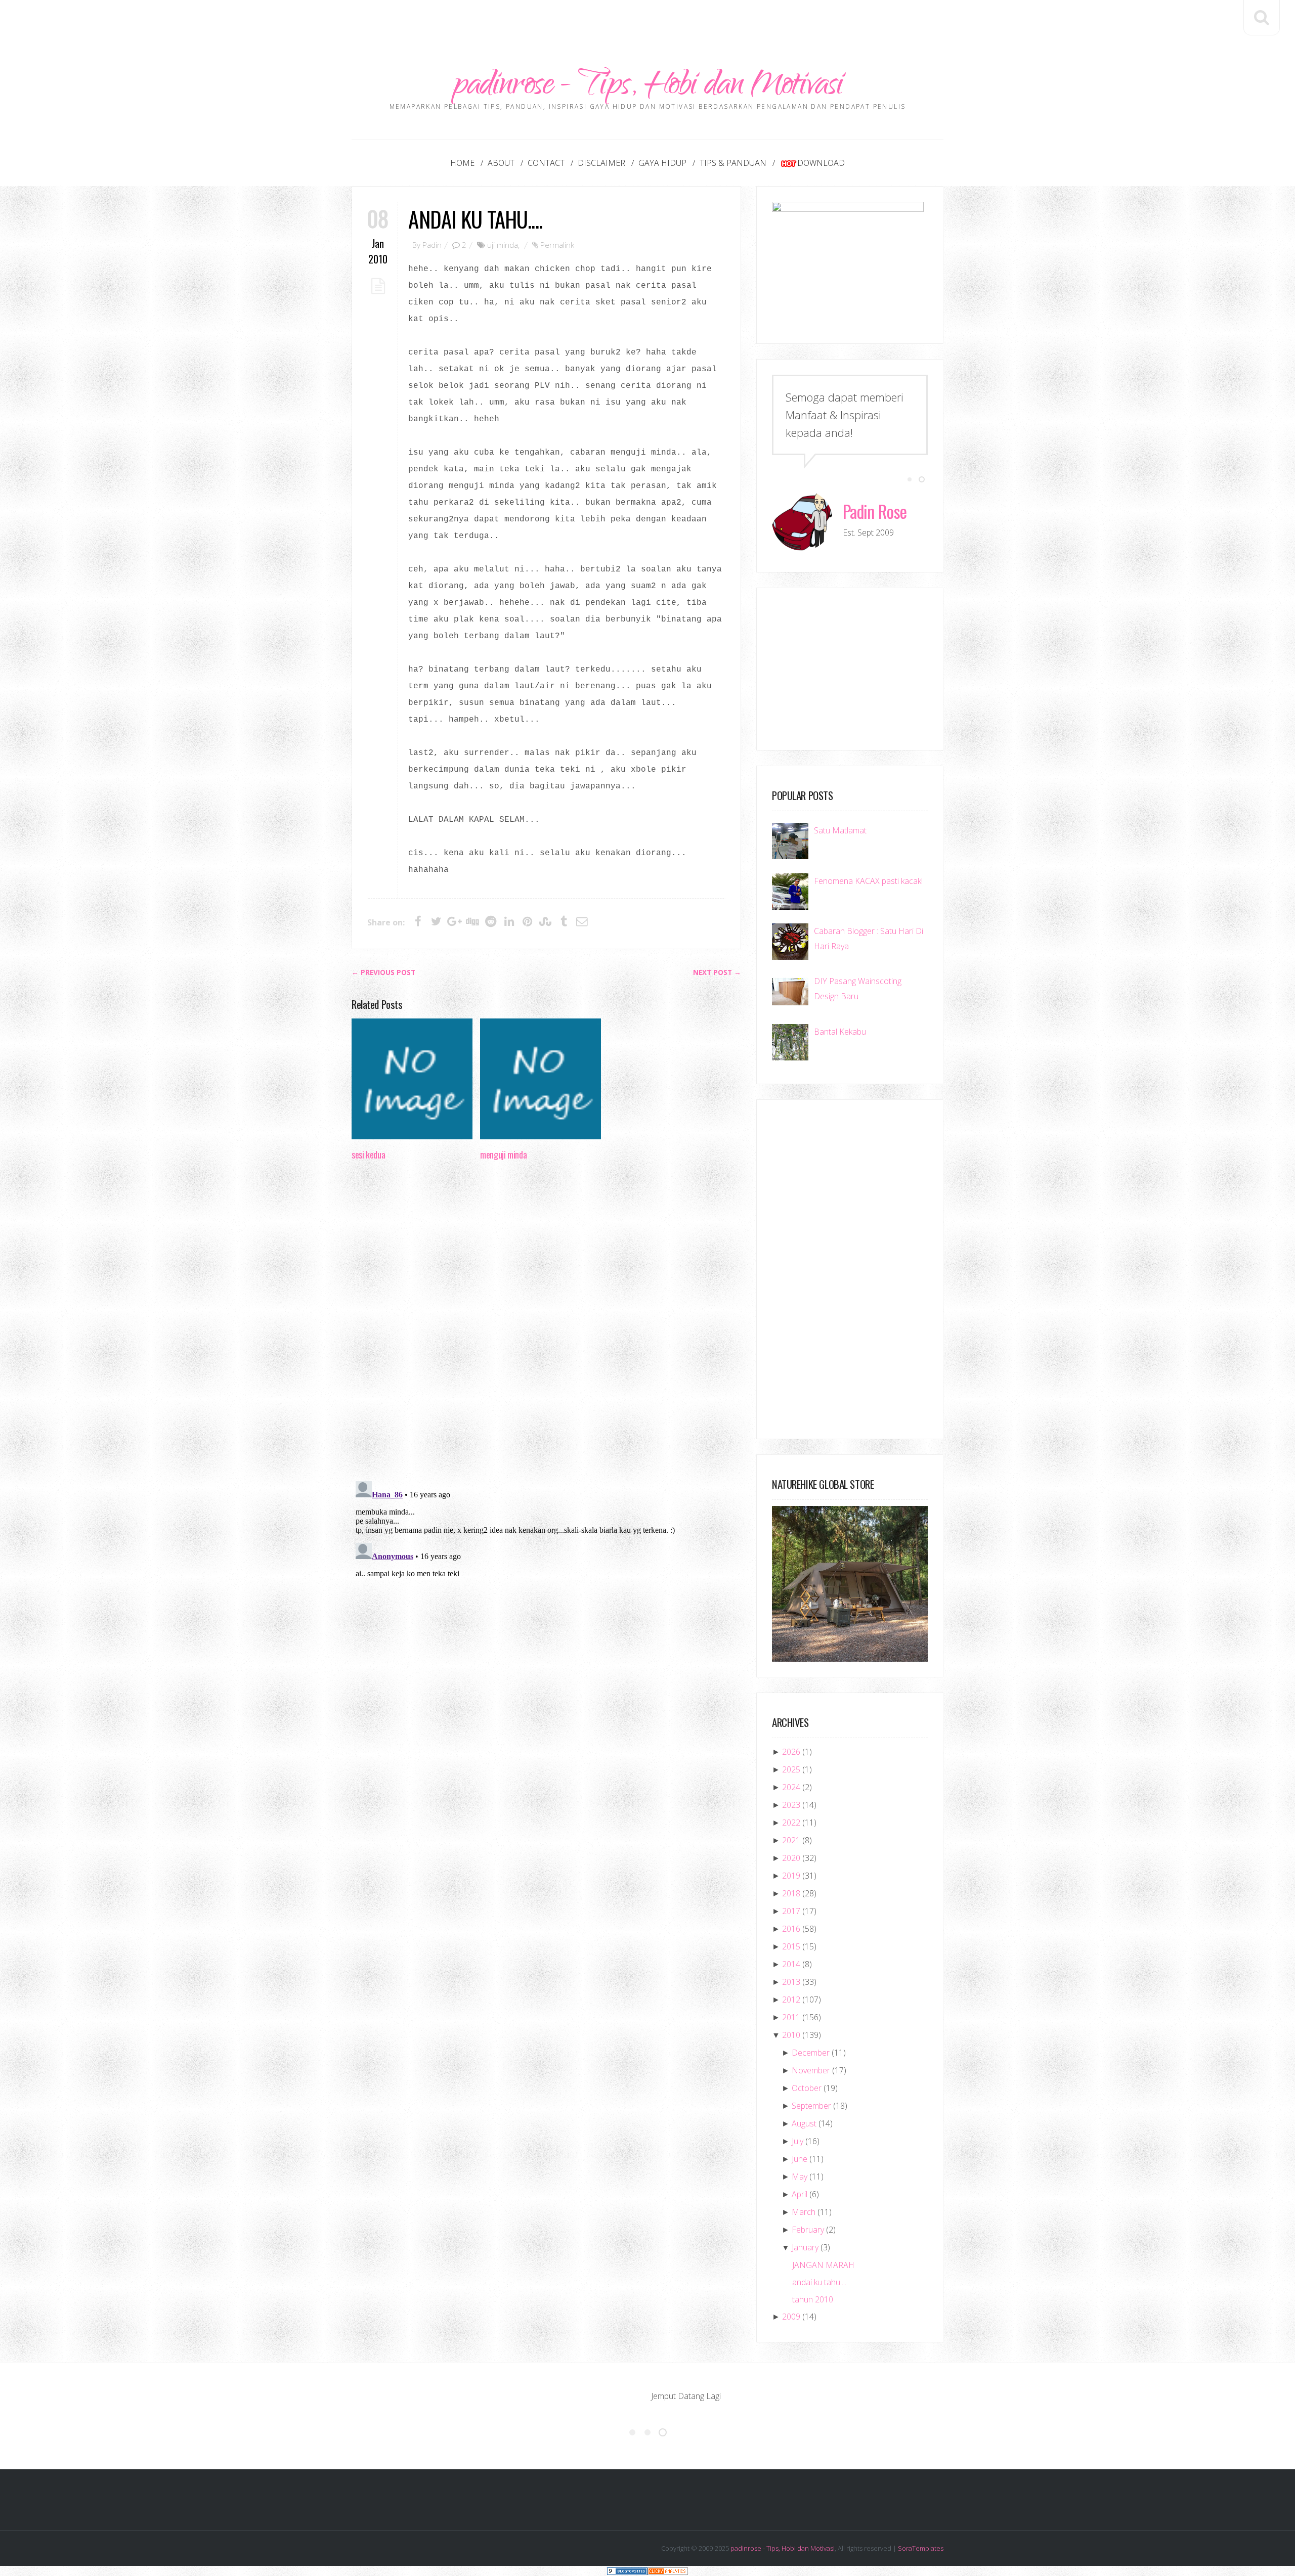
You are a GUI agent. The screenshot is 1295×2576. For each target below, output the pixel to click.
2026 (791, 1752)
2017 (791, 1911)
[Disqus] (546, 1324)
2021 (791, 1840)
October (807, 2088)
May (800, 2177)
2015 (791, 1946)
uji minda (503, 245)
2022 (791, 1823)
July (797, 2141)
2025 (791, 1769)
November (811, 2070)
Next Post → (717, 972)
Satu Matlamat (840, 830)
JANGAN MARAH (823, 2265)
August (804, 2123)
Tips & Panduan (733, 163)
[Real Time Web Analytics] (668, 2571)
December (811, 2053)
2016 (791, 1929)
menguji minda (503, 1154)
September (811, 2106)
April (800, 2194)
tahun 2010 (813, 2299)
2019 (791, 1876)
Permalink (557, 245)
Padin (432, 245)
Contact (546, 163)
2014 (791, 1964)
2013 (791, 1982)
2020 (791, 1858)
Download (821, 163)
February (808, 2230)
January (805, 2247)
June (800, 2159)
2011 (791, 2017)
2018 (791, 1893)
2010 (791, 2035)
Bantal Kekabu (840, 1032)
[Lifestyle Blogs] (627, 2571)
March (804, 2212)
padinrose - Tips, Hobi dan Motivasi (648, 87)
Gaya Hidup (662, 163)
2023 (791, 1805)
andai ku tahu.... (475, 219)
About (501, 163)
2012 (791, 2000)
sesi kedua (368, 1154)
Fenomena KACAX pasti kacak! (868, 881)
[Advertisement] (647, 23)
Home (462, 163)
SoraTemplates (921, 2548)
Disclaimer (601, 163)
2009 (791, 2317)
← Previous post (383, 972)
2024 (791, 1787)
